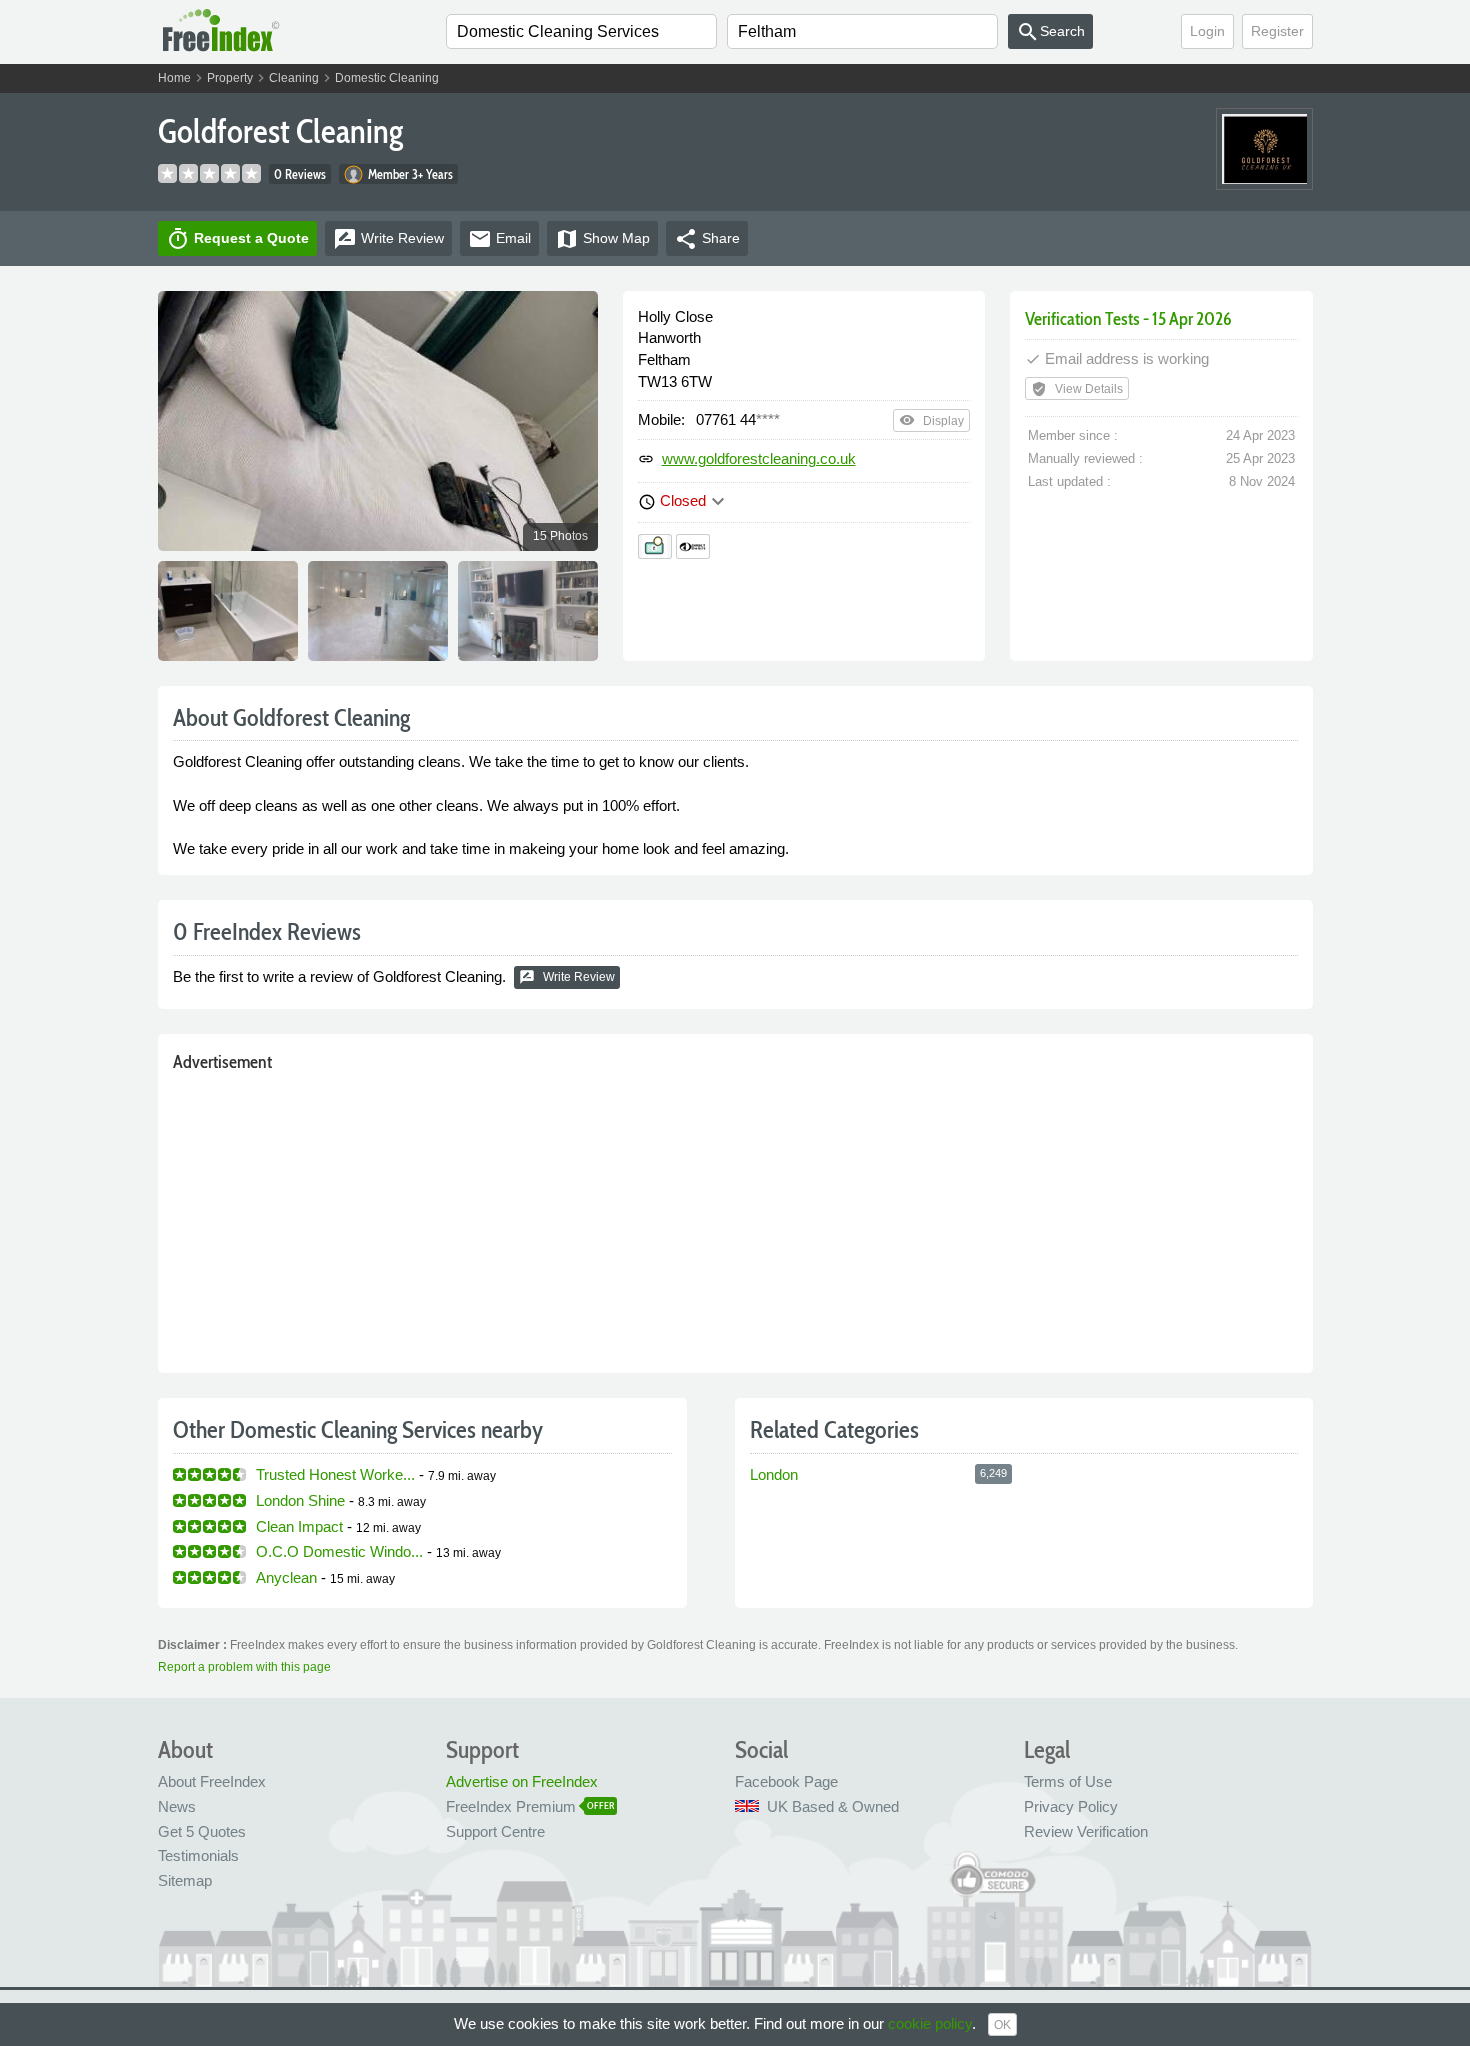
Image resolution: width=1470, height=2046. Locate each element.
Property (230, 78)
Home (174, 78)
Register (1277, 31)
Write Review (567, 977)
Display (931, 420)
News (177, 1806)
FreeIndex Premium (511, 1806)
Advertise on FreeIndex (522, 1781)
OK (1002, 2025)
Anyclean (286, 1577)
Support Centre (495, 1831)
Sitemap (185, 1880)
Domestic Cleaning (387, 78)
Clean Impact (299, 1526)
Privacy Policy (1071, 1806)
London (774, 1474)
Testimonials (198, 1855)
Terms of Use (1068, 1781)
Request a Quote (237, 239)
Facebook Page (786, 1781)
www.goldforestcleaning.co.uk (759, 458)
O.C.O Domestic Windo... (339, 1551)
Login (1207, 31)
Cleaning (294, 78)
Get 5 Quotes (202, 1831)
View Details (1077, 389)
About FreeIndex (212, 1781)
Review (388, 239)
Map (602, 239)
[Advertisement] (735, 1218)
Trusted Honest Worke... (335, 1474)
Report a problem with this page (244, 1667)
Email (499, 239)
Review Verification (1086, 1831)
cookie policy (930, 2023)
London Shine (300, 1500)
